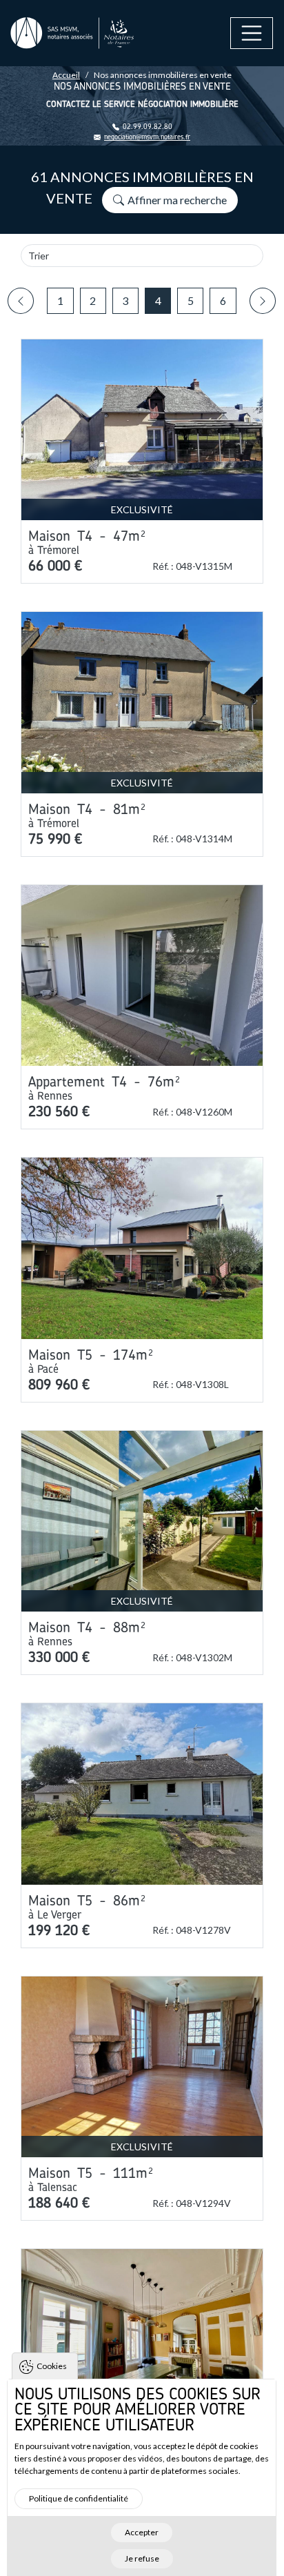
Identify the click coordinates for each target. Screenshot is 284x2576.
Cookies (52, 2366)
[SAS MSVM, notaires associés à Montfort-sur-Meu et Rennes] (72, 33)
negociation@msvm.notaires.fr (147, 137)
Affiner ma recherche (177, 200)
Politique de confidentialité (79, 2498)
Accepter (142, 2532)
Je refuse (142, 2558)
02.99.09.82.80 (148, 127)
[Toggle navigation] (252, 33)
